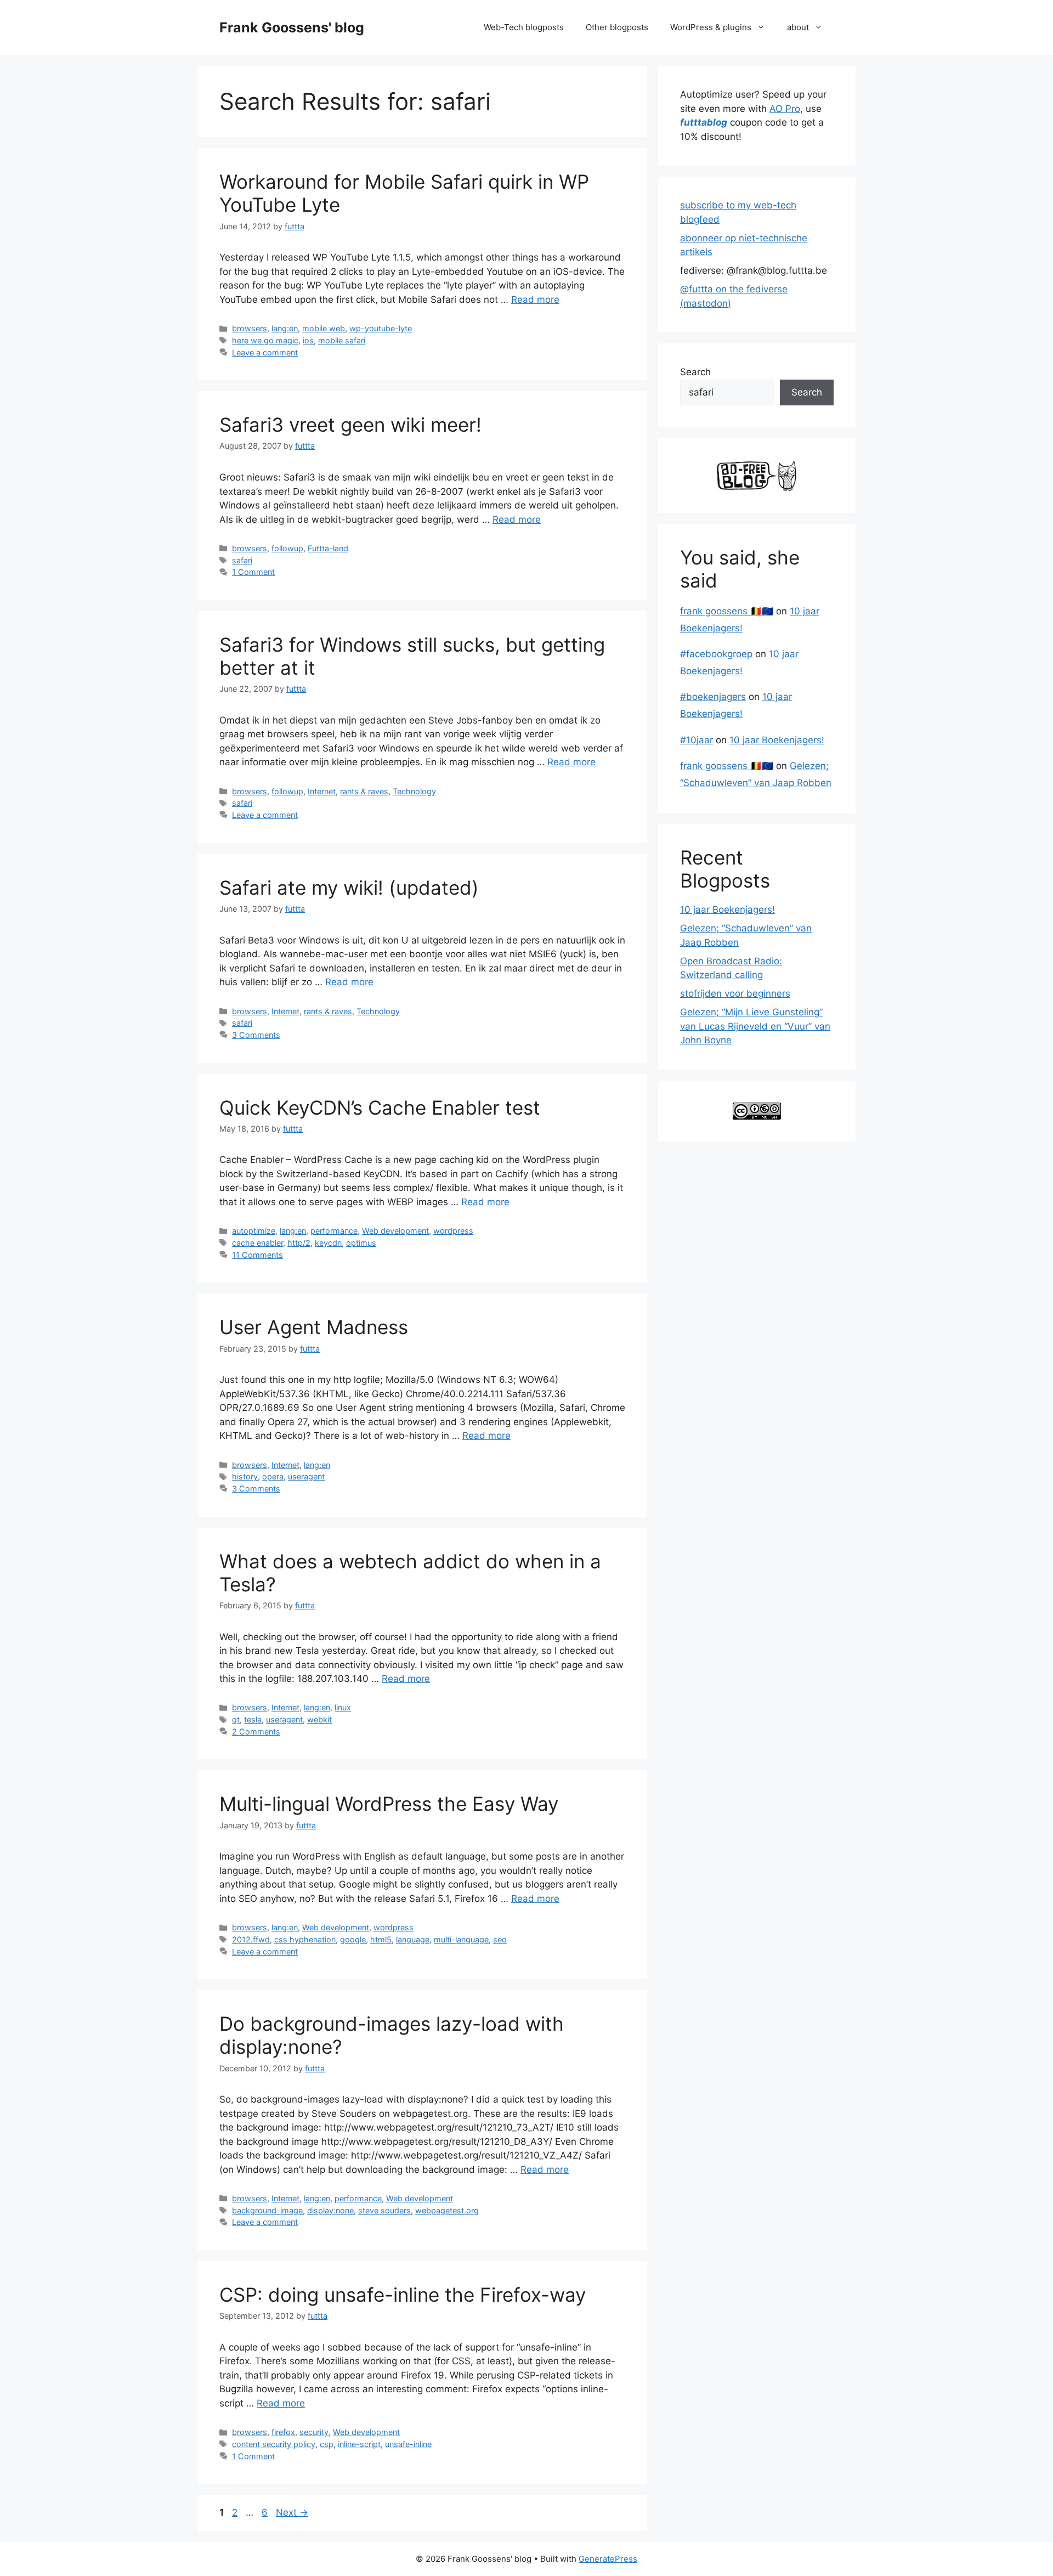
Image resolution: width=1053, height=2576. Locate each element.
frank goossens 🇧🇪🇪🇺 (727, 611)
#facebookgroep (716, 654)
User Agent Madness (314, 1327)
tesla (253, 1719)
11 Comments (257, 1255)
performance (334, 1231)
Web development (395, 1231)
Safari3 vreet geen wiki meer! (350, 425)
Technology (414, 791)
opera (273, 1476)
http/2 (299, 1243)
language (413, 1939)
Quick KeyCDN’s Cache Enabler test (380, 1108)
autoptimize (254, 1231)
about (798, 27)
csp (327, 2444)
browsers (250, 328)
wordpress (453, 1231)
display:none (330, 2210)
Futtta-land (328, 548)
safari (242, 560)
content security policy (274, 2444)
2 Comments (256, 1732)
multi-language (461, 1939)
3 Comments (256, 1035)
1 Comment (253, 572)
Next (292, 2512)
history (245, 1476)
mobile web (324, 328)
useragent (306, 1476)
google (353, 1939)
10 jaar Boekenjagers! (777, 740)
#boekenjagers (713, 697)
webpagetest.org (447, 2210)
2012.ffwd (251, 1939)
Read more (535, 300)
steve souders (384, 2210)
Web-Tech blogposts (524, 27)
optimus (361, 1243)
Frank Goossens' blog (292, 27)
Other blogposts (617, 27)
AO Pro (785, 109)
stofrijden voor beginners (735, 993)
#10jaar (697, 740)
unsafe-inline (408, 2444)
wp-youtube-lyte (381, 328)
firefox (283, 2432)
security (314, 2432)
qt (236, 1719)
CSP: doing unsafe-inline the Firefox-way (403, 2295)
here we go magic (265, 340)
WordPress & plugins (711, 27)
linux (343, 1707)
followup (287, 548)
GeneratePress (608, 2559)
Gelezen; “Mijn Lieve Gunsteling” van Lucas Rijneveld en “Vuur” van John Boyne (755, 1026)
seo (500, 1939)
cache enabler (257, 1243)
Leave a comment (265, 352)
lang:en (285, 328)
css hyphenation (305, 1939)
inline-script (359, 2444)
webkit (319, 1719)
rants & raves (364, 791)
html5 (381, 1939)
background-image (267, 2210)
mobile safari (342, 340)
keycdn (328, 1243)
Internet (322, 791)
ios (308, 340)
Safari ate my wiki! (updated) (349, 888)
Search (695, 372)
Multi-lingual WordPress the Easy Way (389, 1804)
